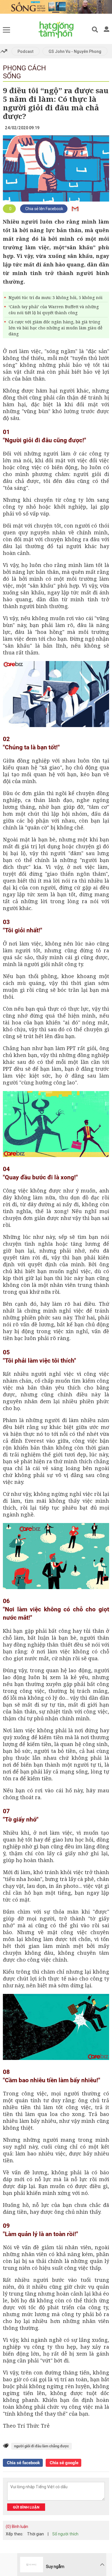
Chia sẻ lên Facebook (44, 209)
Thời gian (35, 2534)
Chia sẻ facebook (23, 2463)
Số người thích (65, 2534)
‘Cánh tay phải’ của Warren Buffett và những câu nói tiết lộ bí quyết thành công (54, 310)
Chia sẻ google (63, 2463)
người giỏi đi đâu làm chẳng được (41, 2446)
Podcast (26, 51)
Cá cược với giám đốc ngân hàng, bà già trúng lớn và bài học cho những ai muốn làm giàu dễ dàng (55, 328)
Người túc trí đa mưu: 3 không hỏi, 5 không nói (56, 297)
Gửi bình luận (26, 2507)
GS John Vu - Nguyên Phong (75, 51)
